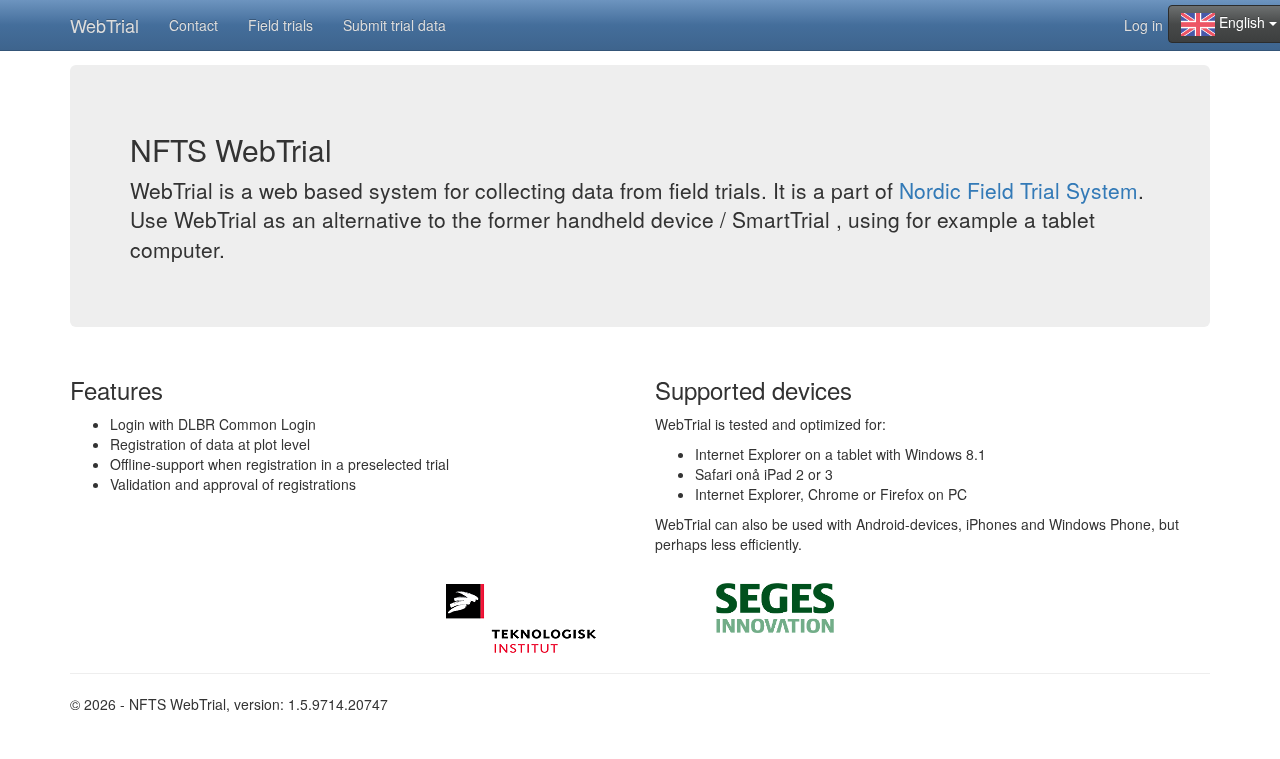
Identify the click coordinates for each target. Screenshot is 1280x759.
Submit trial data (394, 25)
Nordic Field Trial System (1018, 190)
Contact (193, 25)
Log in (1143, 25)
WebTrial (104, 25)
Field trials (280, 25)
